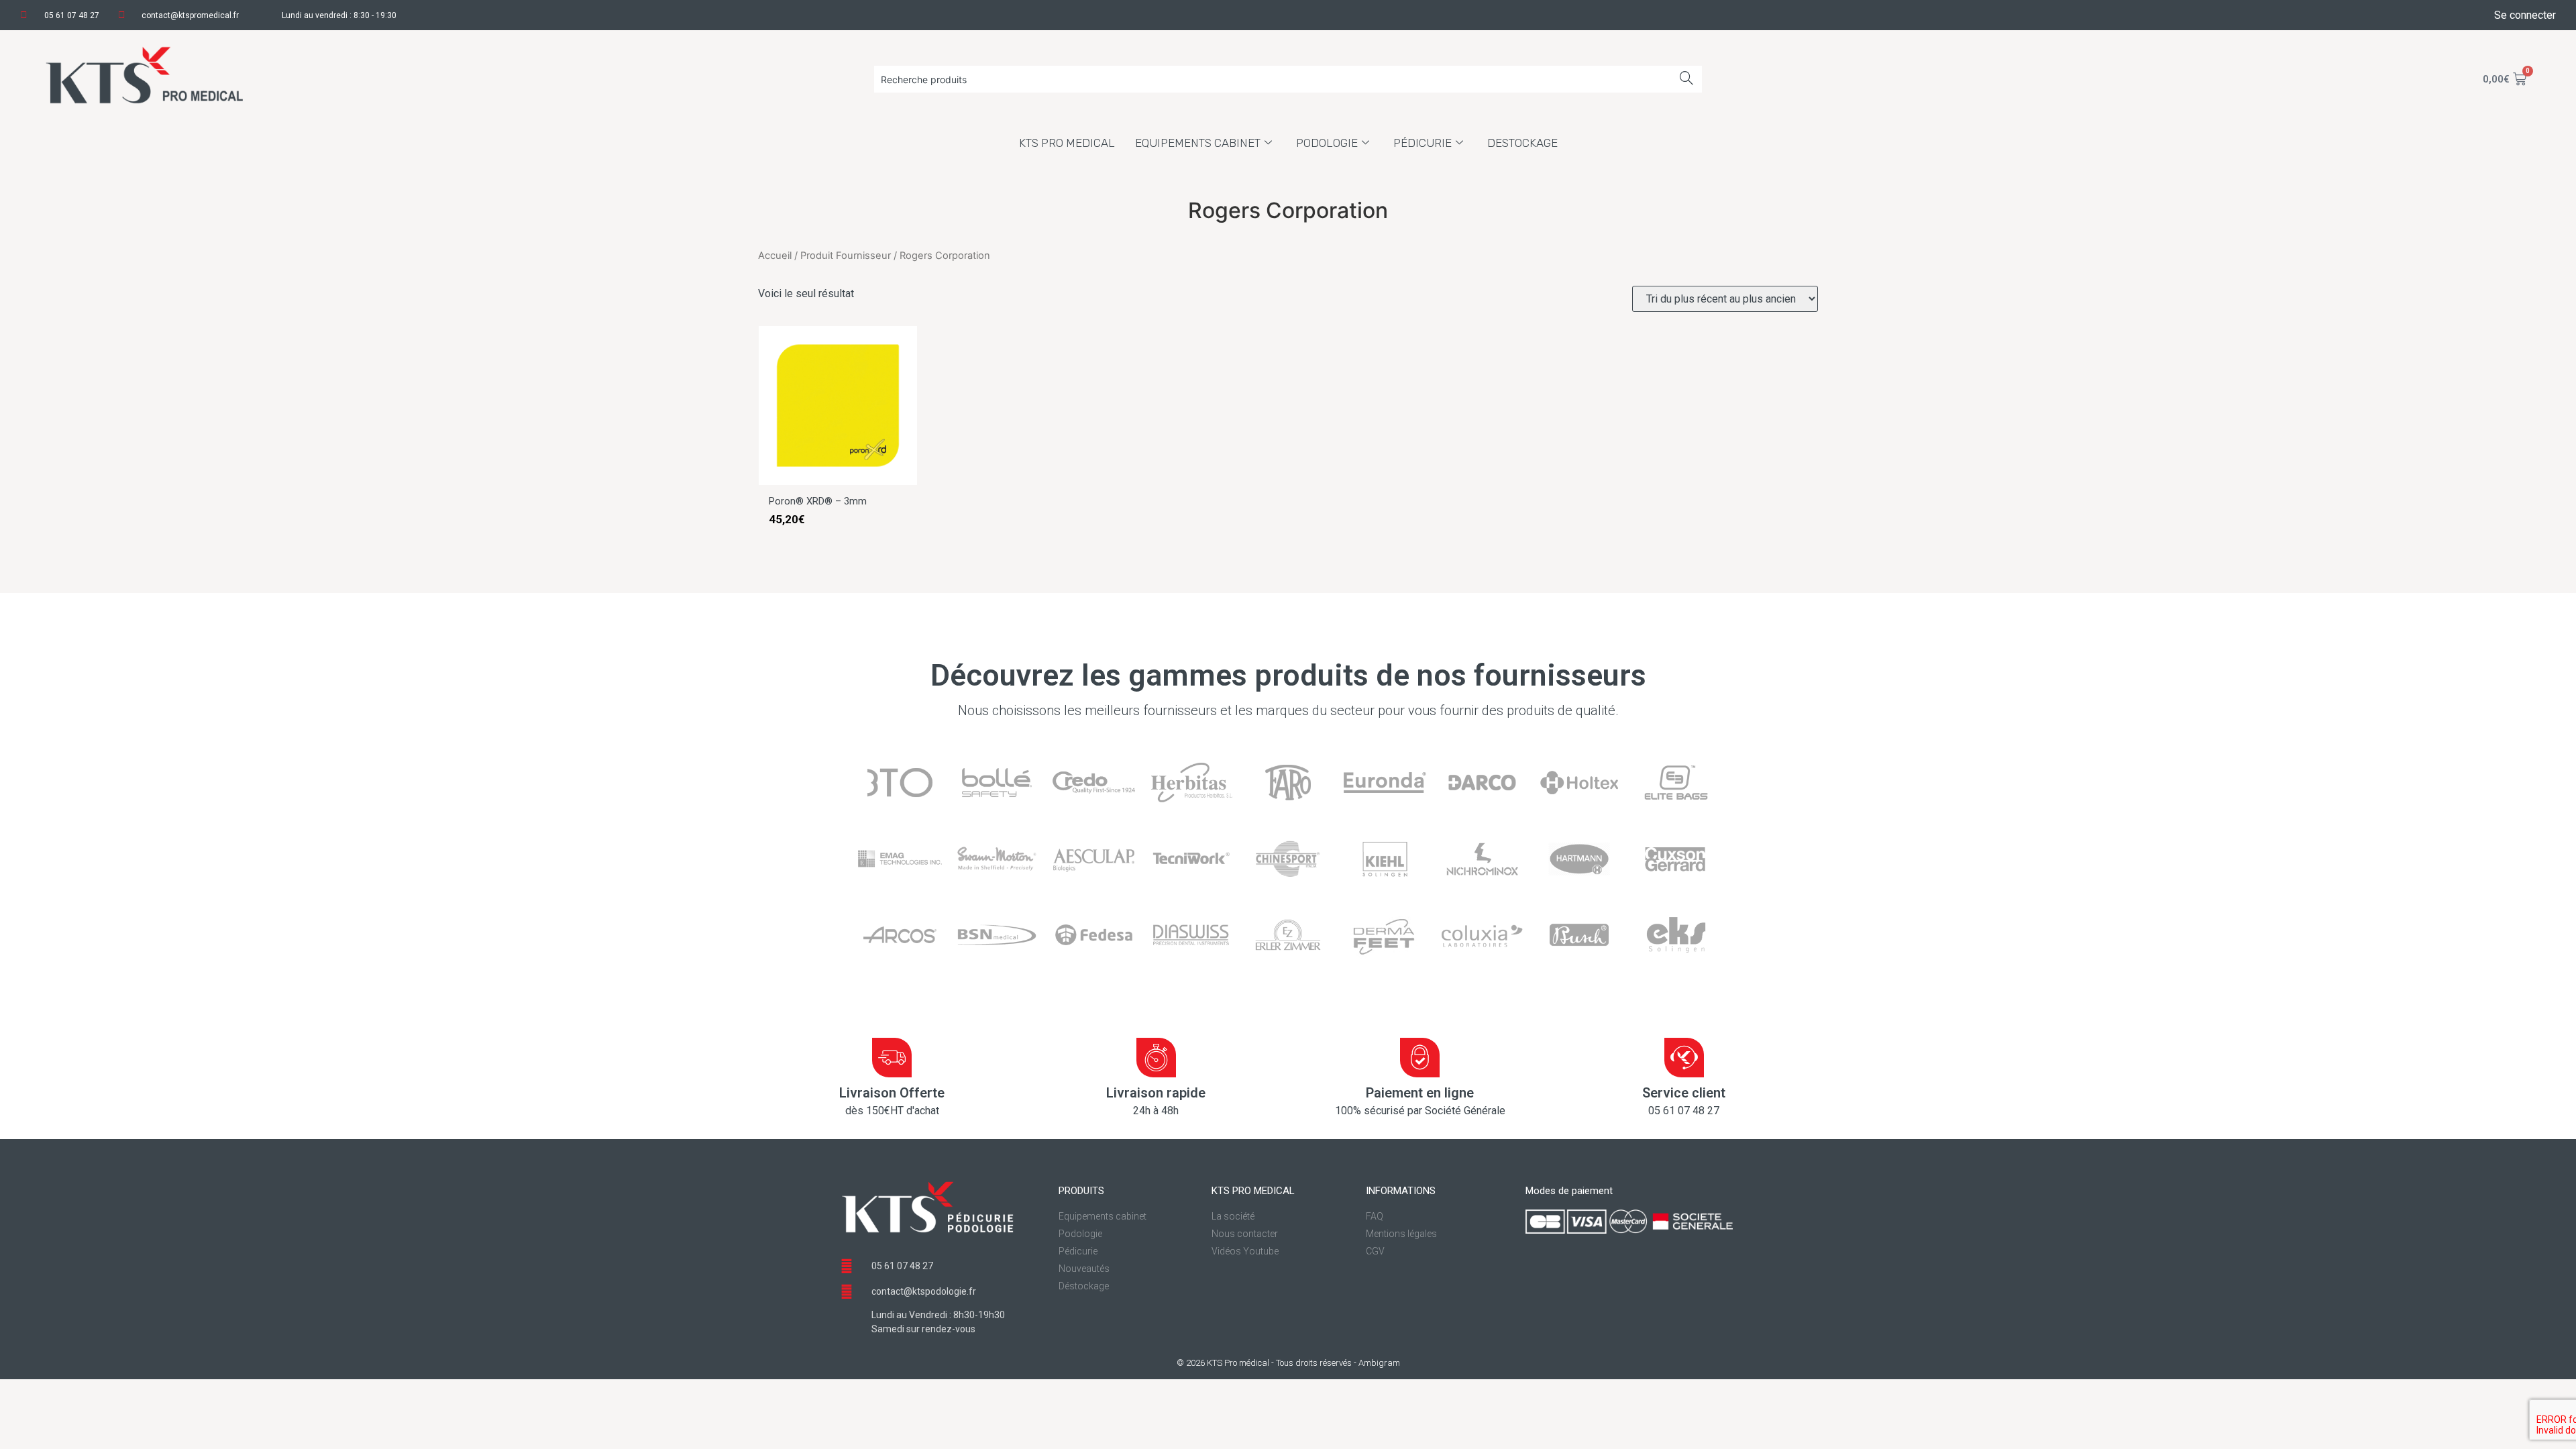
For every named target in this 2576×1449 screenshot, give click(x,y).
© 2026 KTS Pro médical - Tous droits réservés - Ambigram (1288, 1363)
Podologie (1327, 143)
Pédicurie (1423, 143)
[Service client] (1684, 1058)
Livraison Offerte (892, 1093)
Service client (1684, 1093)
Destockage (1522, 143)
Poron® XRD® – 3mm (818, 501)
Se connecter (2525, 15)
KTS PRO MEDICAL (1067, 143)
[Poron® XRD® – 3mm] (838, 481)
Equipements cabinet (1198, 143)
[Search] (1687, 79)
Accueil (775, 256)
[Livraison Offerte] (892, 1058)
